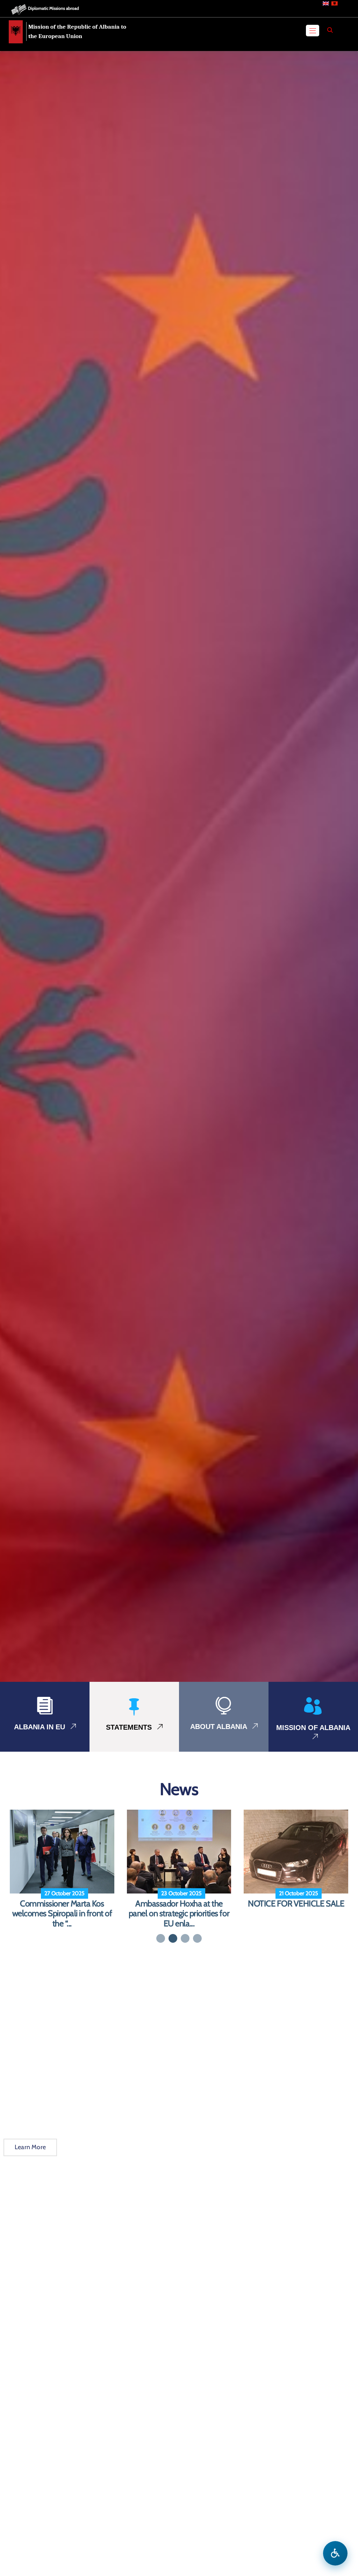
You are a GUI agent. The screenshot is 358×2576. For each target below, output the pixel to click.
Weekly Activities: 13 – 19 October (62, 1909)
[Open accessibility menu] (335, 2553)
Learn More (30, 2147)
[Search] (330, 30)
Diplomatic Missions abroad (53, 8)
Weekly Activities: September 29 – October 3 (179, 1909)
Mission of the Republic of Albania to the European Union (77, 31)
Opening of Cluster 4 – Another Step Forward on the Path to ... (296, 1914)
